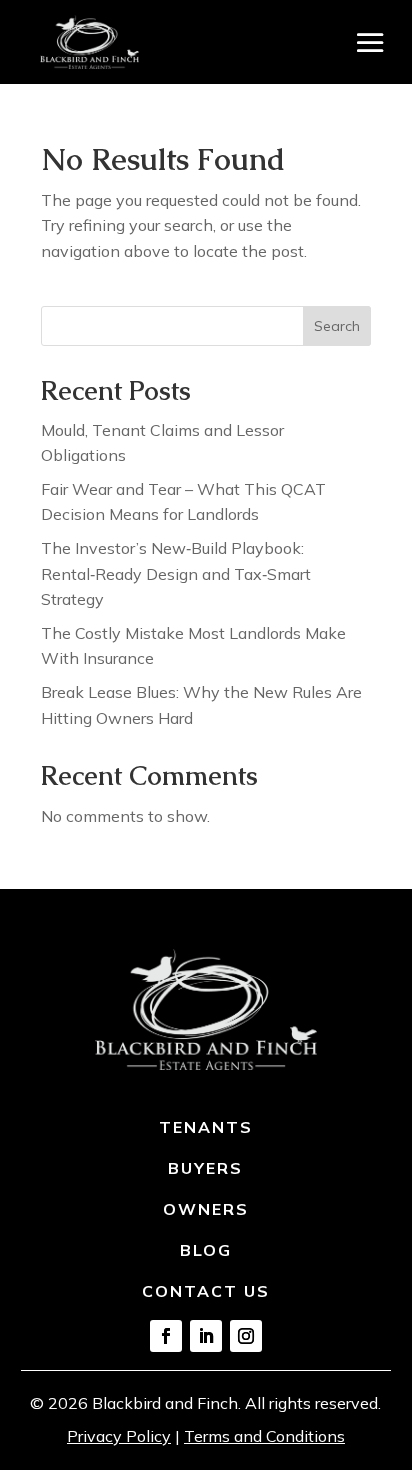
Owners (206, 1209)
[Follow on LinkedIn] (206, 1336)
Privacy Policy (119, 1436)
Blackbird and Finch (165, 1403)
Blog (206, 1250)
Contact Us (206, 1291)
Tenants (206, 1127)
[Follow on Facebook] (166, 1336)
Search (337, 326)
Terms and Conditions (264, 1436)
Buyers (205, 1168)
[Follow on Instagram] (246, 1336)
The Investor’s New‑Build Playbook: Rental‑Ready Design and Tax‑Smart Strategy (176, 573)
